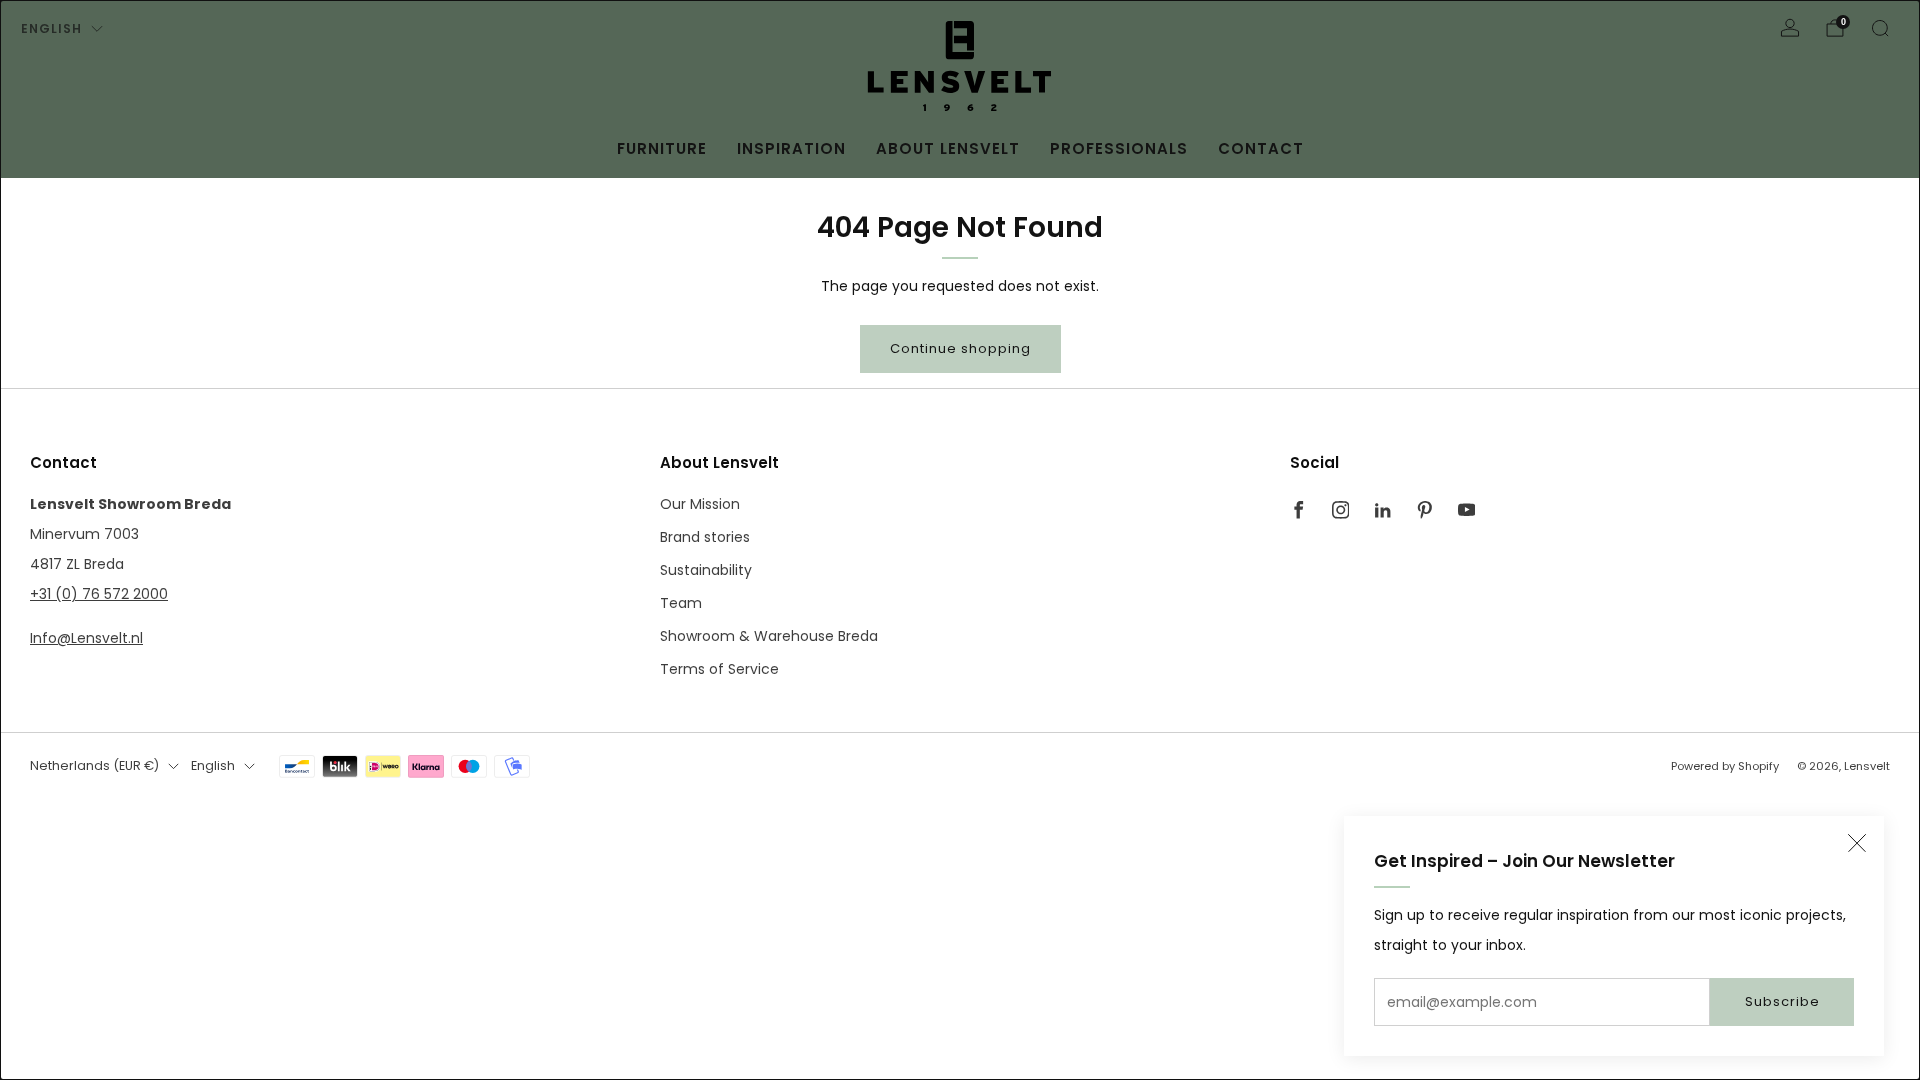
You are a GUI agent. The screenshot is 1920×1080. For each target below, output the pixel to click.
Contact (1261, 148)
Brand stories (705, 537)
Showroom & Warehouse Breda (769, 636)
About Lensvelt (948, 148)
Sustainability (706, 570)
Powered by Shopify (1725, 766)
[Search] (1880, 28)
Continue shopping (960, 348)
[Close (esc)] (1857, 843)
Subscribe (1782, 1001)
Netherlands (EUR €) (94, 765)
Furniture (662, 148)
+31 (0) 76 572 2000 (99, 594)
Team (681, 603)
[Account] (1790, 28)
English (51, 28)
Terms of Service (719, 669)
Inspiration (791, 148)
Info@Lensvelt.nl (86, 638)
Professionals (1119, 148)
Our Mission (700, 504)
